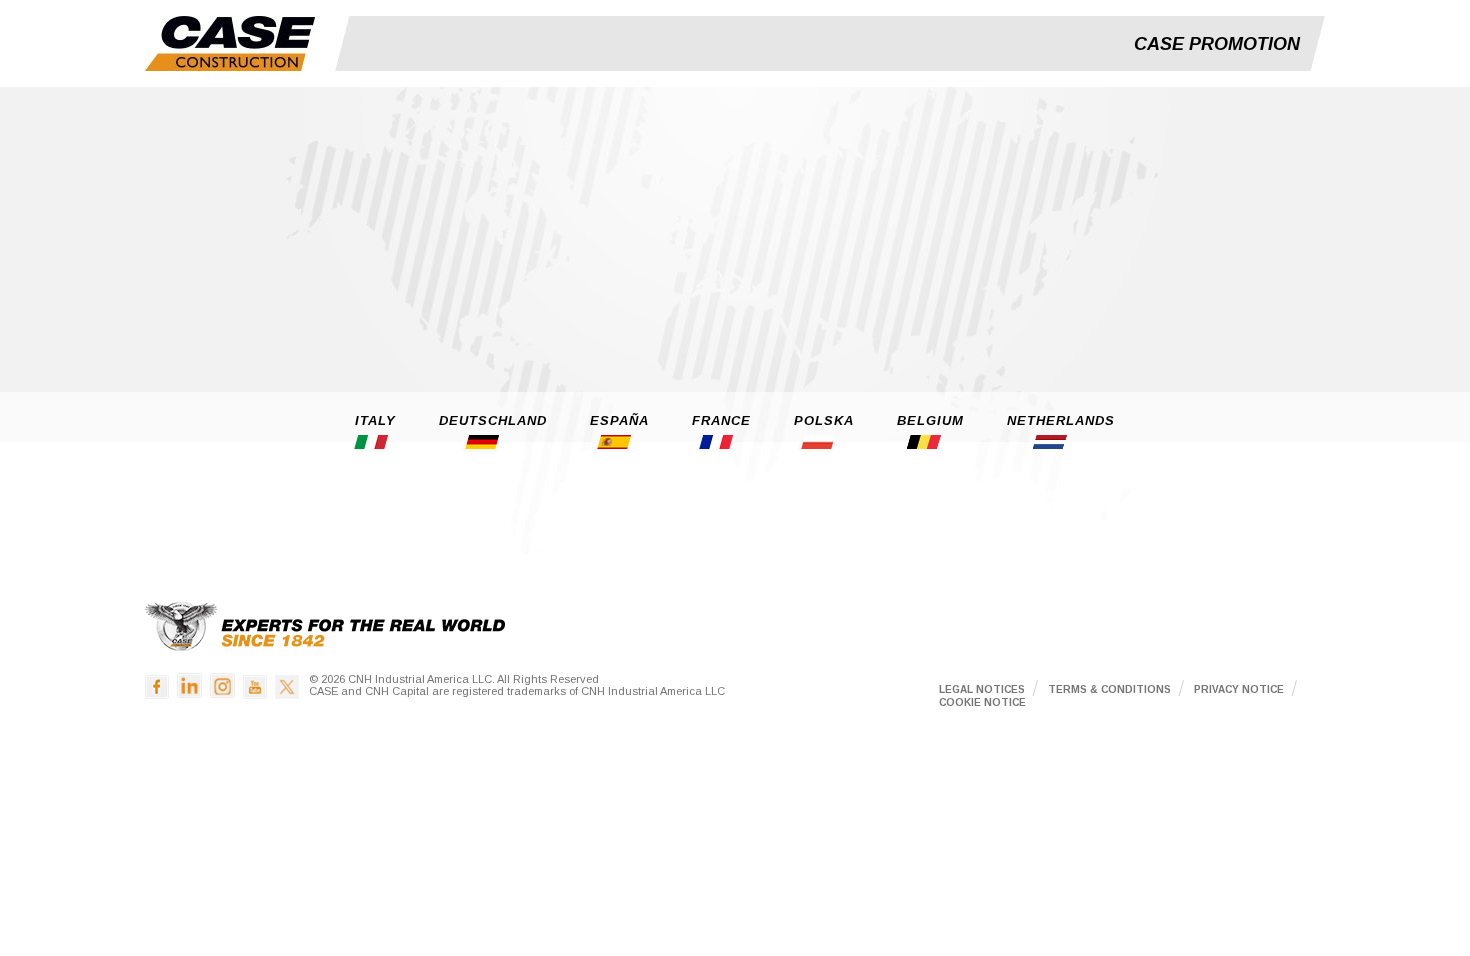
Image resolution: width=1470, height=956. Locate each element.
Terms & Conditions (1109, 689)
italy (375, 420)
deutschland (493, 420)
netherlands (1061, 420)
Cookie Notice (982, 702)
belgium (930, 420)
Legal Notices (982, 689)
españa (619, 420)
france (721, 420)
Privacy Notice (1239, 689)
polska (824, 420)
